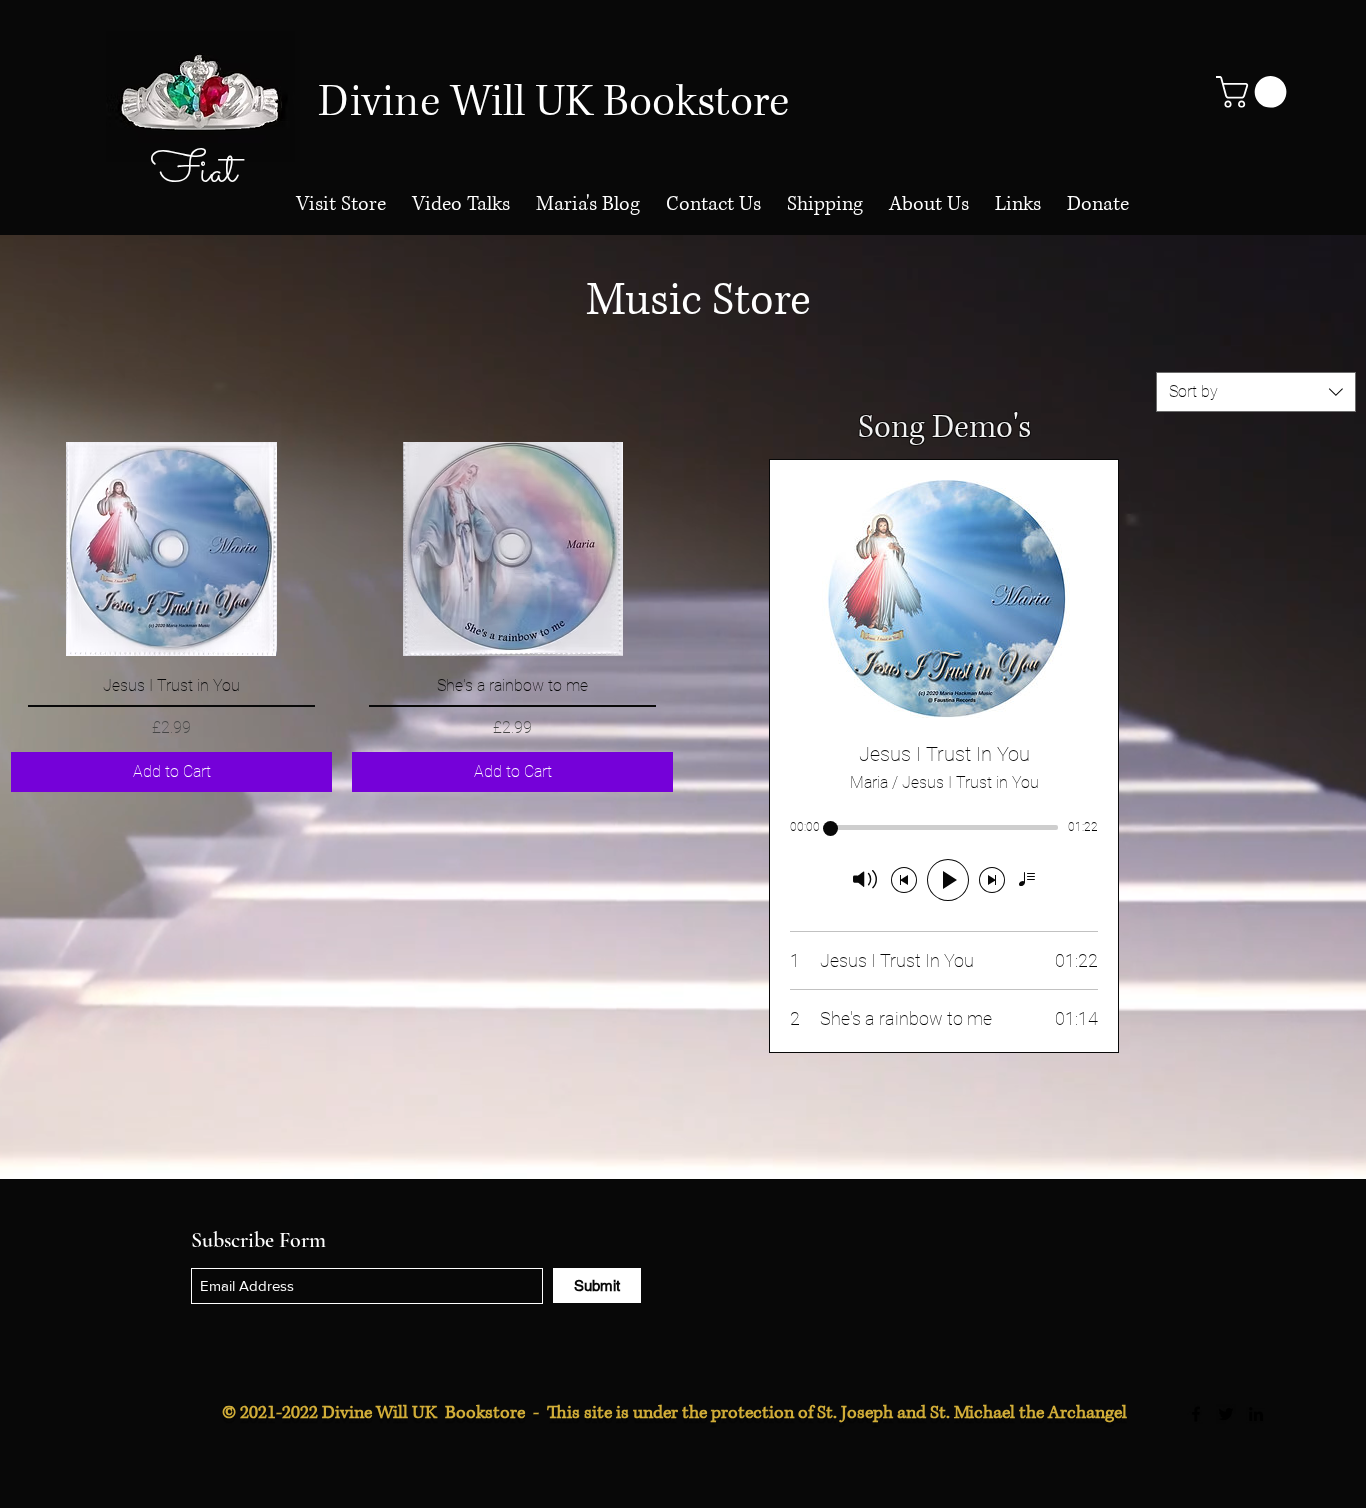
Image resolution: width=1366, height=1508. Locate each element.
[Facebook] (1196, 1414)
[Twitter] (1226, 1414)
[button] (1255, 92)
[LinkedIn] (1256, 1414)
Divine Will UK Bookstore (553, 102)
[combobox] (1256, 392)
